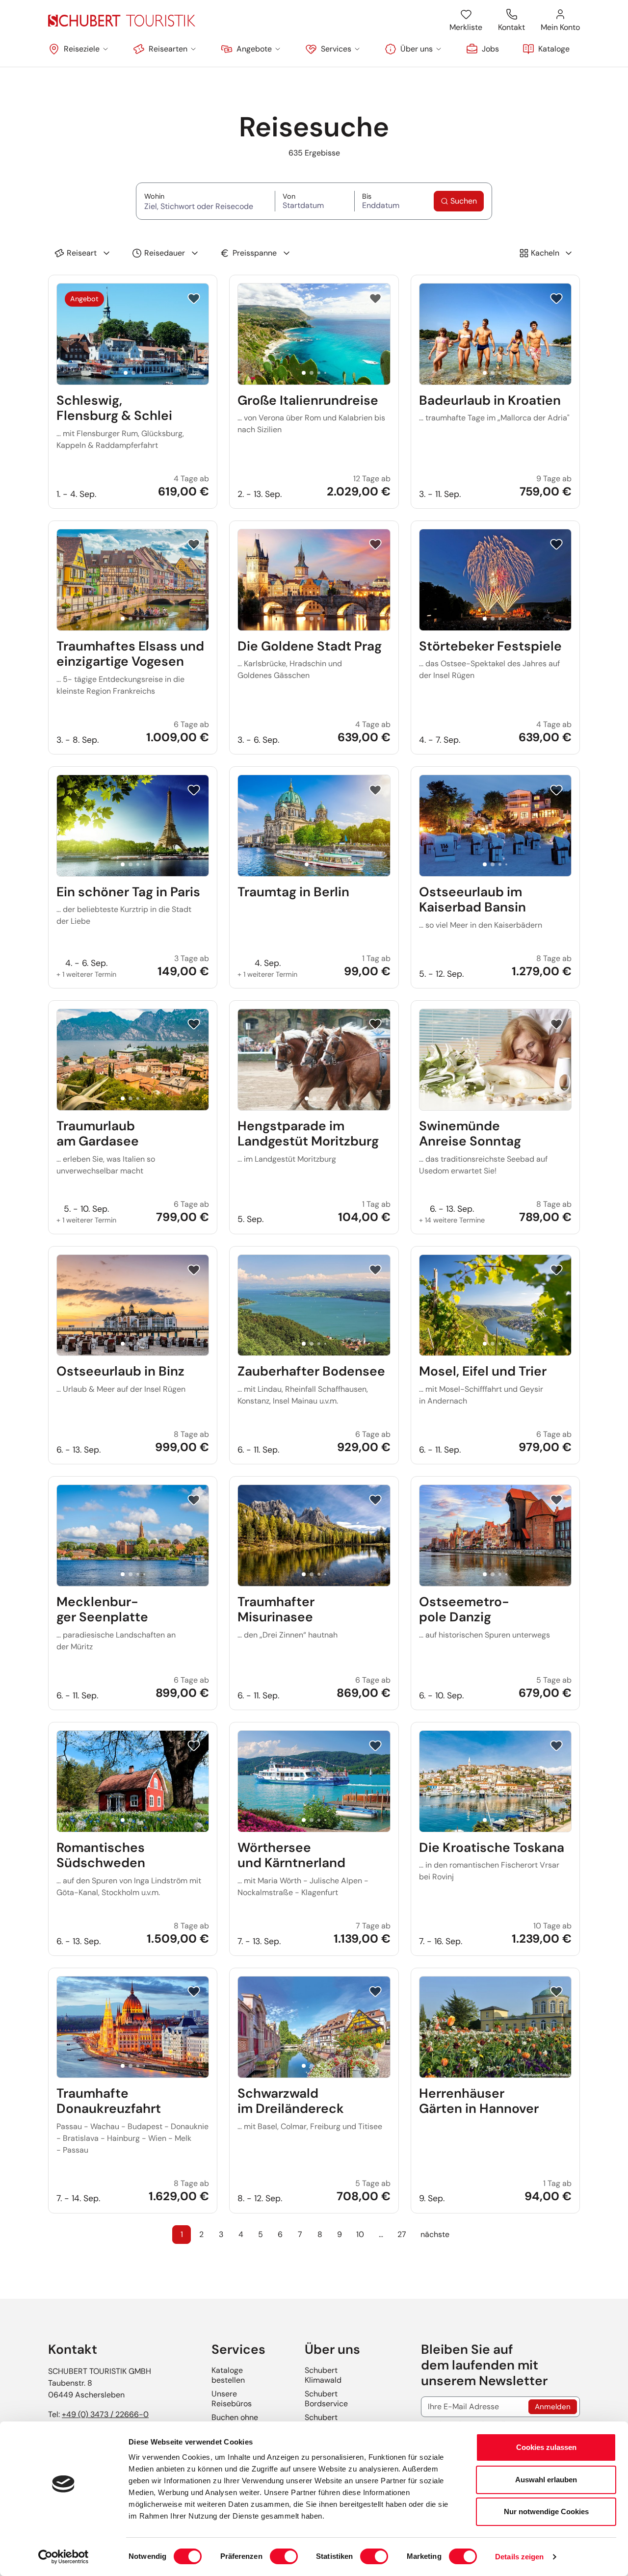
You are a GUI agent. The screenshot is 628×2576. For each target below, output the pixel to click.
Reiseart (82, 253)
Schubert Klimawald (323, 2375)
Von (308, 196)
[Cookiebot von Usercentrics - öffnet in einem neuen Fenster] (64, 2557)
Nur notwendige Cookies (546, 2511)
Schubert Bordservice (326, 2399)
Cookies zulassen (546, 2447)
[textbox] (206, 206)
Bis (383, 196)
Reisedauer (165, 253)
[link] (483, 49)
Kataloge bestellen (228, 2375)
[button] (79, 49)
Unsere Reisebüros (232, 2399)
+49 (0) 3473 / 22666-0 (105, 2414)
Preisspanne (255, 253)
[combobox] (206, 205)
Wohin (206, 196)
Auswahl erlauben (546, 2480)
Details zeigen (519, 2557)
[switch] (284, 2556)
